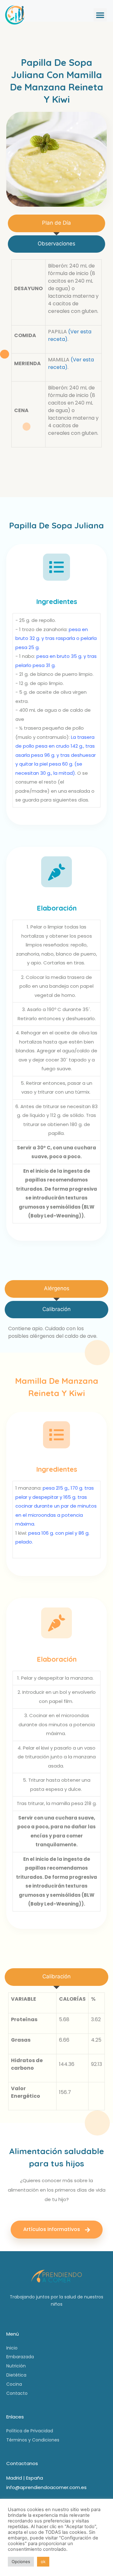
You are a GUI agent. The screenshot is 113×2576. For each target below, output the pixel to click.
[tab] (56, 223)
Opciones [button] (21, 2562)
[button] (100, 15)
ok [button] (43, 2562)
